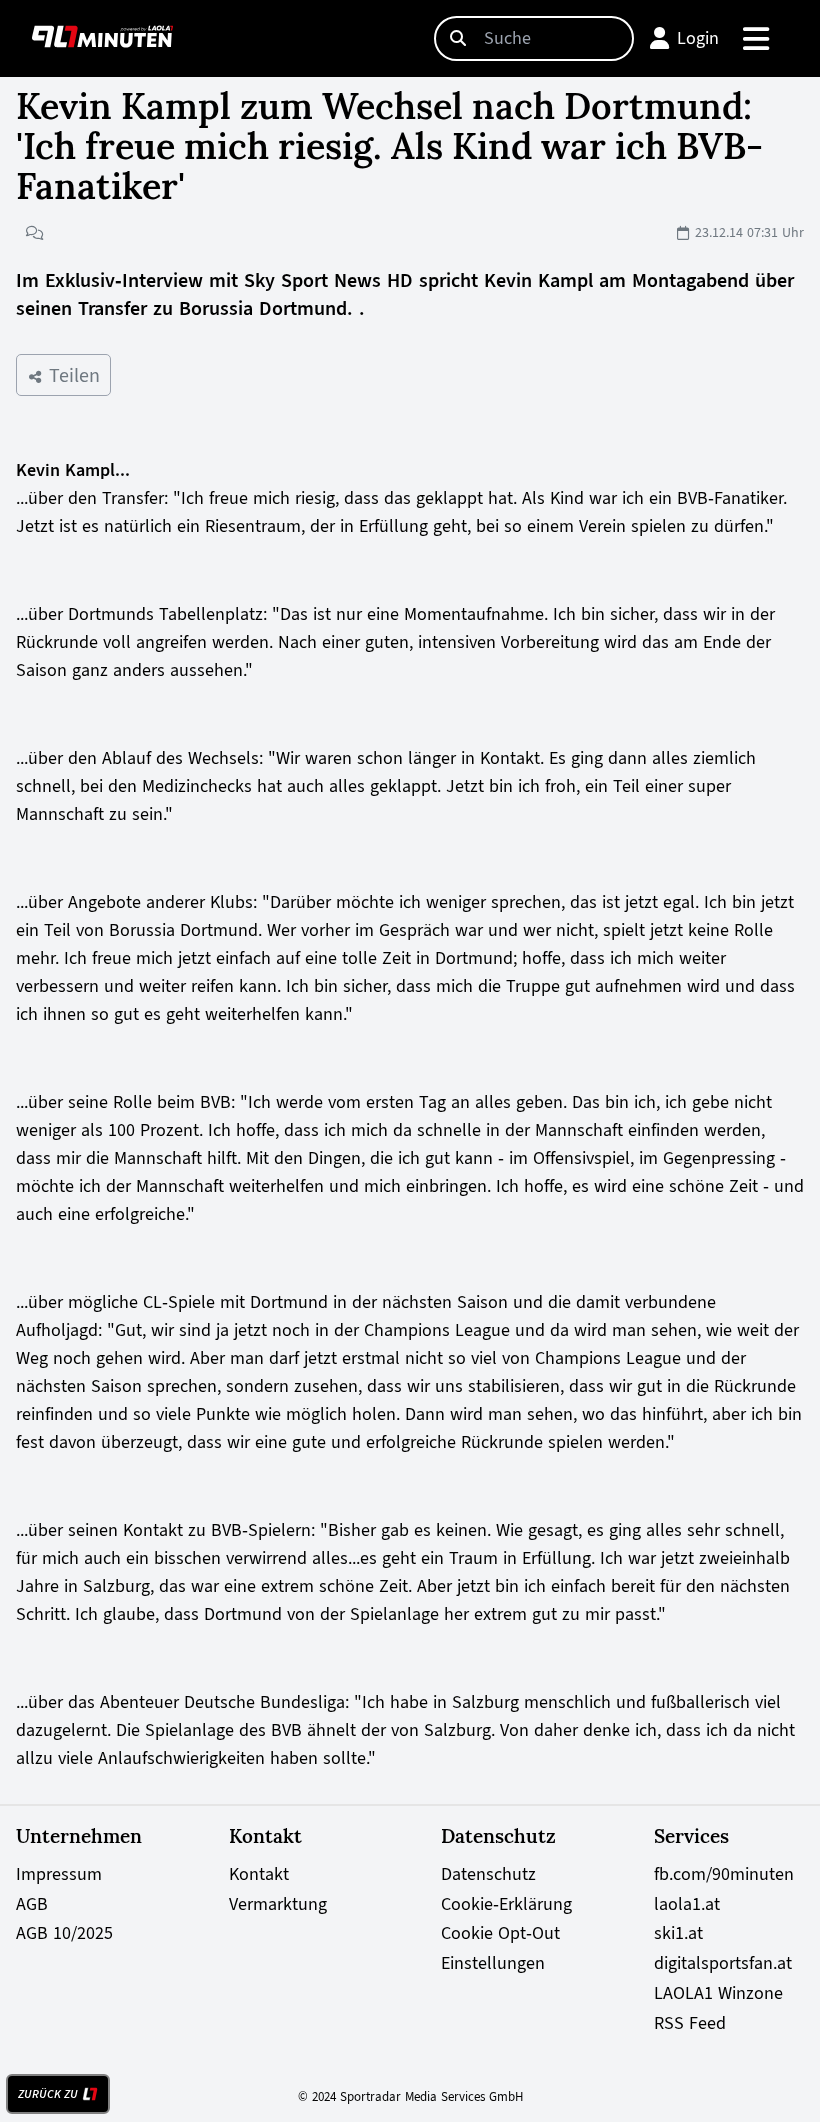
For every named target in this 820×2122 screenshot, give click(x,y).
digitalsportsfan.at (723, 1963)
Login (698, 38)
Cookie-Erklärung (506, 1904)
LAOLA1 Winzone (718, 1993)
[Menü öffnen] (757, 38)
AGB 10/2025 (64, 1933)
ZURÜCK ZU (48, 2094)
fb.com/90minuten (724, 1874)
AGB (32, 1904)
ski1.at (678, 1933)
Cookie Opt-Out (500, 1933)
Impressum (59, 1874)
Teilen (71, 375)
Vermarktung (278, 1904)
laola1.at (687, 1904)
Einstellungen (493, 1963)
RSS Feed (690, 2023)
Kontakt (259, 1874)
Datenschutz (488, 1874)
